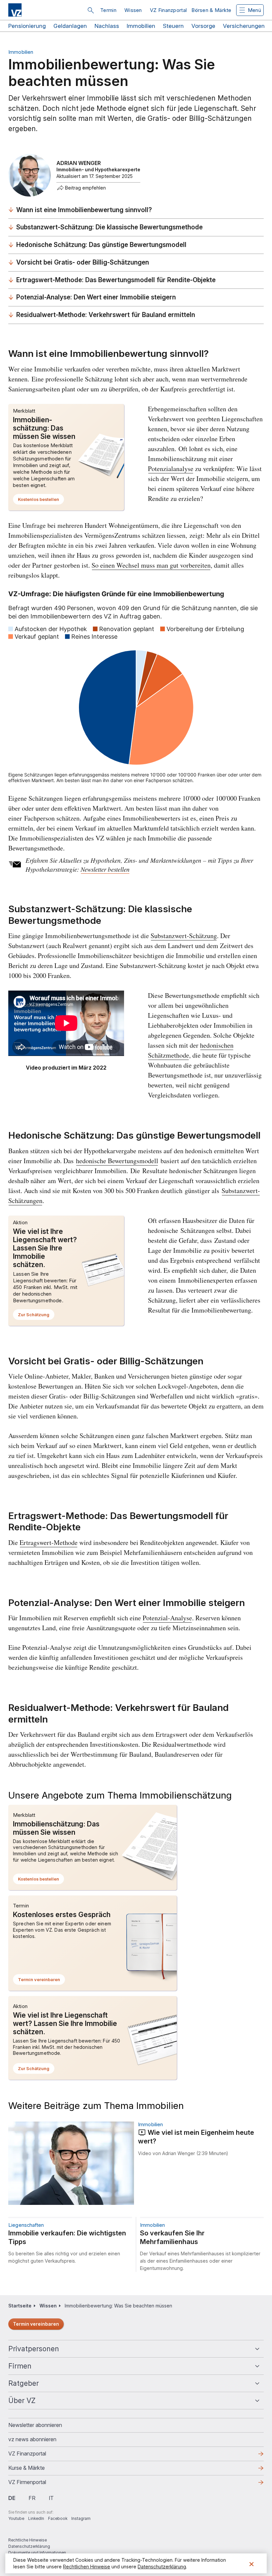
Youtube (16, 2518)
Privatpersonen (34, 2349)
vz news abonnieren (32, 2439)
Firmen (20, 2366)
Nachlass (107, 26)
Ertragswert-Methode (49, 1542)
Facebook (58, 2518)
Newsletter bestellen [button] (105, 869)
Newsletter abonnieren (35, 2425)
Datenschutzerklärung (29, 2546)
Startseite (20, 2306)
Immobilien (141, 26)
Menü (254, 10)
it (51, 2498)
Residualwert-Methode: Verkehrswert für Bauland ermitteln (106, 315)
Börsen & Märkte (211, 10)
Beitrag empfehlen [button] (85, 188)
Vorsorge (203, 26)
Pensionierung (27, 26)
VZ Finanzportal (169, 10)
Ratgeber (24, 2383)
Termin (108, 10)
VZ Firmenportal (38, 2484)
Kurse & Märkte (37, 2470)
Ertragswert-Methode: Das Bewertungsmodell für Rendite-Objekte (116, 280)
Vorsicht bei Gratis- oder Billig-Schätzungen (83, 262)
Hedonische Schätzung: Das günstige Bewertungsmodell (101, 245)
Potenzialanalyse (171, 469)
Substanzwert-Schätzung (184, 936)
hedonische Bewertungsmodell (117, 1161)
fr (32, 2498)
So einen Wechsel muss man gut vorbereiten (151, 565)
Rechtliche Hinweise (28, 2540)
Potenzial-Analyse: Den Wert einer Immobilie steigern (96, 297)
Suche (91, 10)
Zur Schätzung (36, 1316)
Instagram (81, 2518)
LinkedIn (36, 2518)
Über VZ (22, 2401)
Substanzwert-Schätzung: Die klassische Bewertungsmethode (109, 227)
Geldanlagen (70, 26)
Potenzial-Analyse (167, 1618)
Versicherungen (244, 26)
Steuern (173, 26)
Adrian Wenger (79, 163)
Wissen (133, 10)
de (12, 2498)
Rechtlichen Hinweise (87, 2567)
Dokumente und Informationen (37, 2553)
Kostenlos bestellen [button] (41, 501)
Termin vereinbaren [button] (41, 1981)
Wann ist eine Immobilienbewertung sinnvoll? (84, 210)
